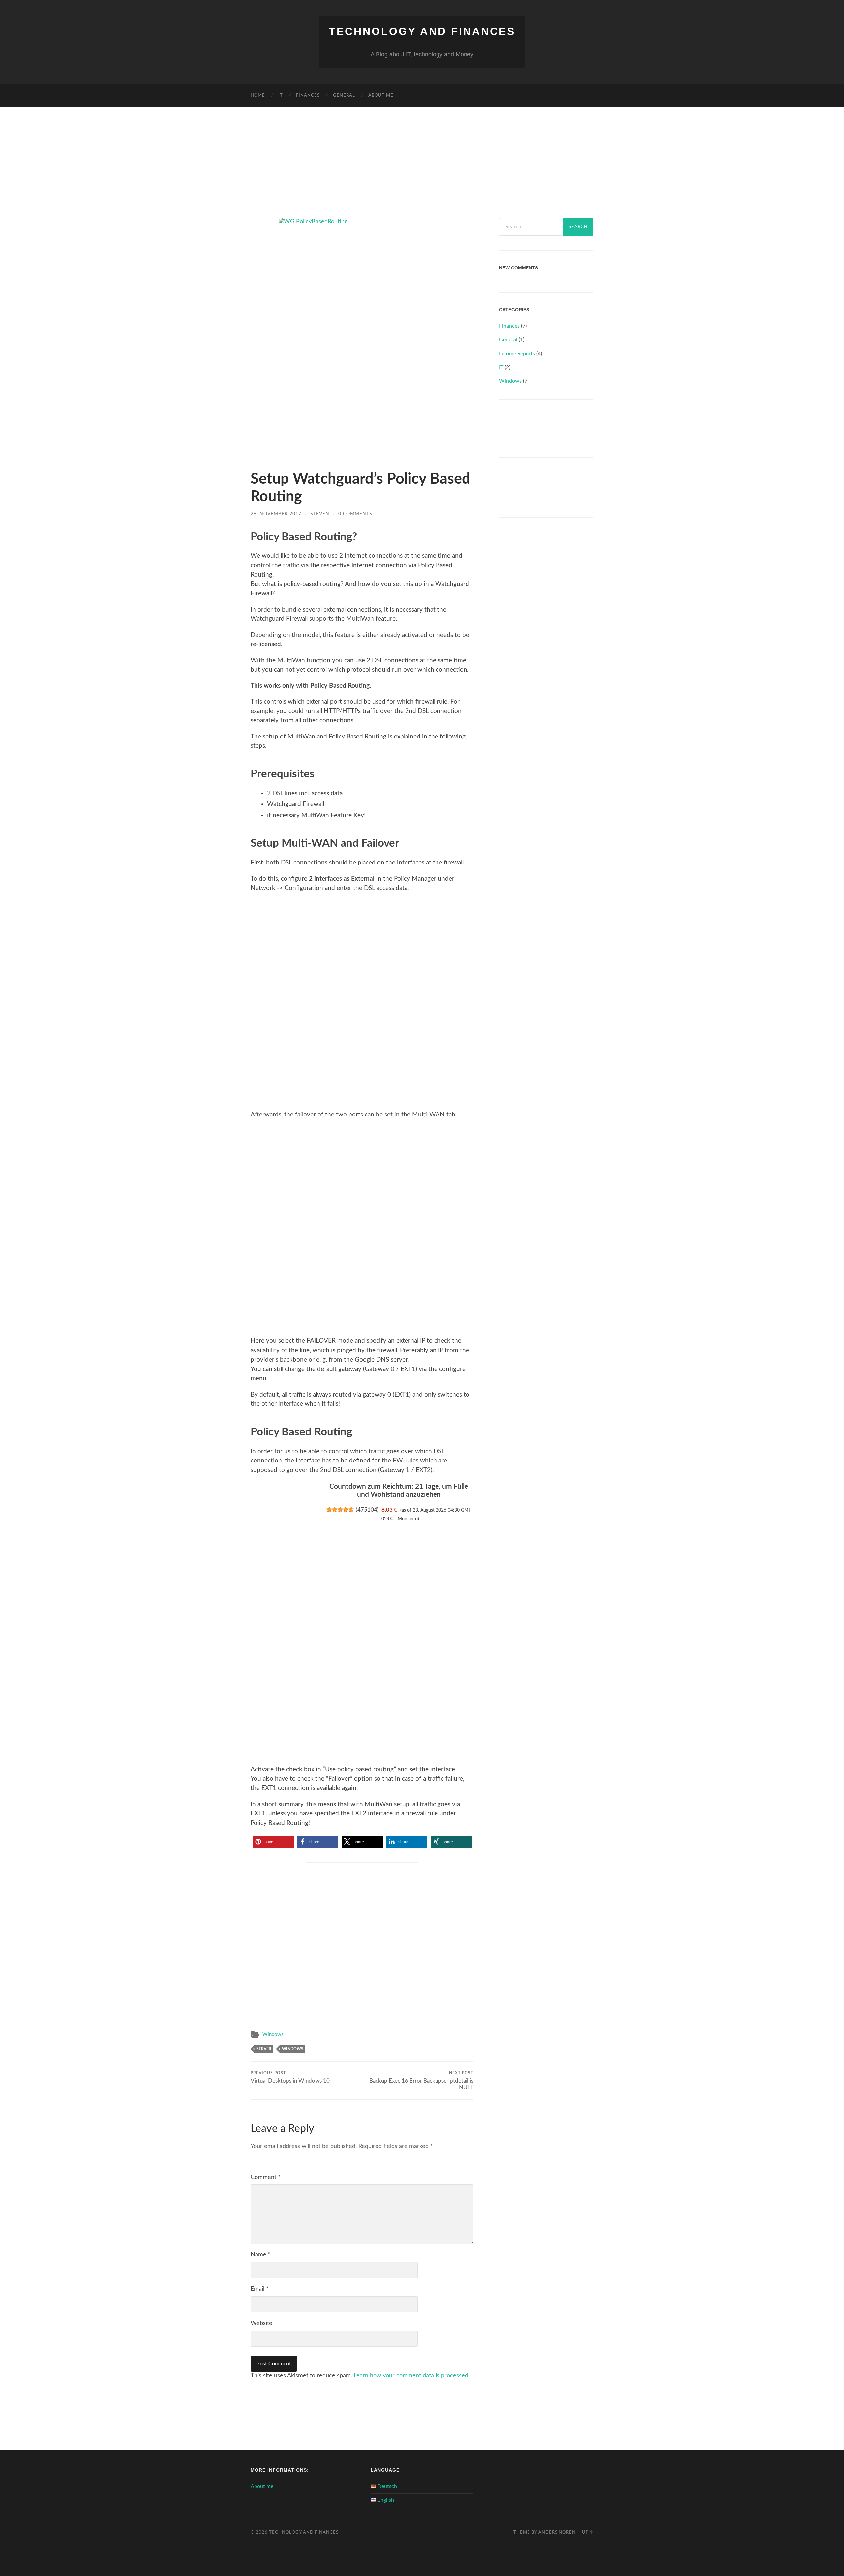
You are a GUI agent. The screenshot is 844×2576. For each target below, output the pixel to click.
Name (261, 2255)
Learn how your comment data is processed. (412, 2376)
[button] (273, 1842)
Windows (273, 2035)
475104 (367, 1510)
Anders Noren (557, 2532)
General (344, 95)
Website (261, 2323)
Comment (266, 2177)
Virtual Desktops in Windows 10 (290, 2077)
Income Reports (517, 354)
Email (260, 2289)
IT (281, 95)
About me (381, 95)
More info (408, 1519)
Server (264, 2049)
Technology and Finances (422, 31)
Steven (320, 514)
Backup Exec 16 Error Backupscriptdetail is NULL (421, 2081)
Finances (308, 95)
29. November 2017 (276, 514)
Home (258, 95)
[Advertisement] (422, 155)
